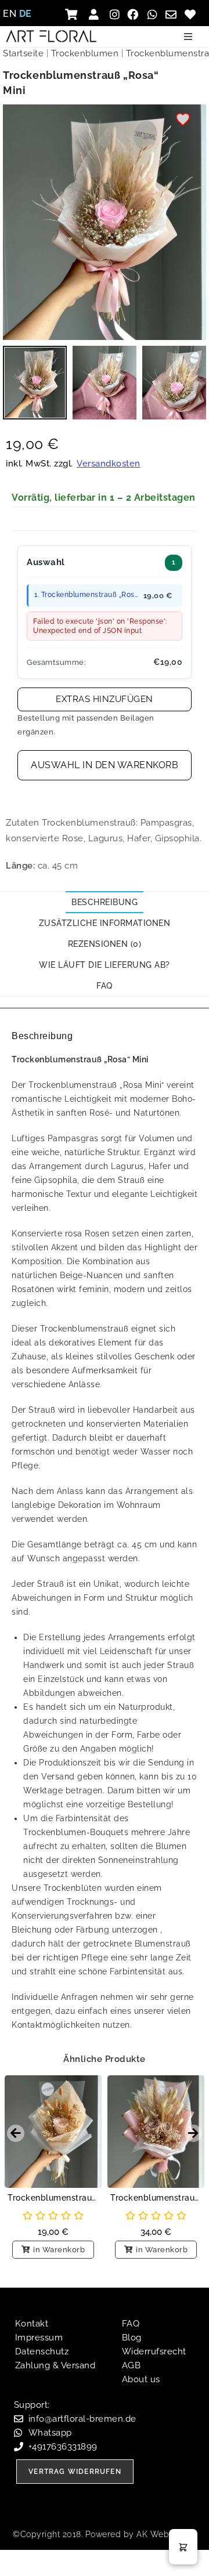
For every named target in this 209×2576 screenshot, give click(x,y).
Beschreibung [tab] (105, 902)
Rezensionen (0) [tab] (105, 944)
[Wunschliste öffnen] (191, 14)
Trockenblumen (85, 53)
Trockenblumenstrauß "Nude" (156, 2198)
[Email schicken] (173, 14)
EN (10, 14)
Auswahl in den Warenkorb (105, 765)
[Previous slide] (16, 2133)
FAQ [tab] (105, 986)
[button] (188, 37)
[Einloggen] (96, 14)
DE (26, 14)
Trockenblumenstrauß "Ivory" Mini (53, 2198)
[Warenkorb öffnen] (75, 14)
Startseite (23, 53)
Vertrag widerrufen (75, 2472)
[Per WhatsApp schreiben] (154, 14)
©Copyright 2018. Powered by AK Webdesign (105, 2534)
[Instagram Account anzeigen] (115, 14)
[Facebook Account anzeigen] (134, 14)
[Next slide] (193, 2133)
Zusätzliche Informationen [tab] (105, 923)
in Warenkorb (59, 2250)
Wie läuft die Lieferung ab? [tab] (105, 965)
